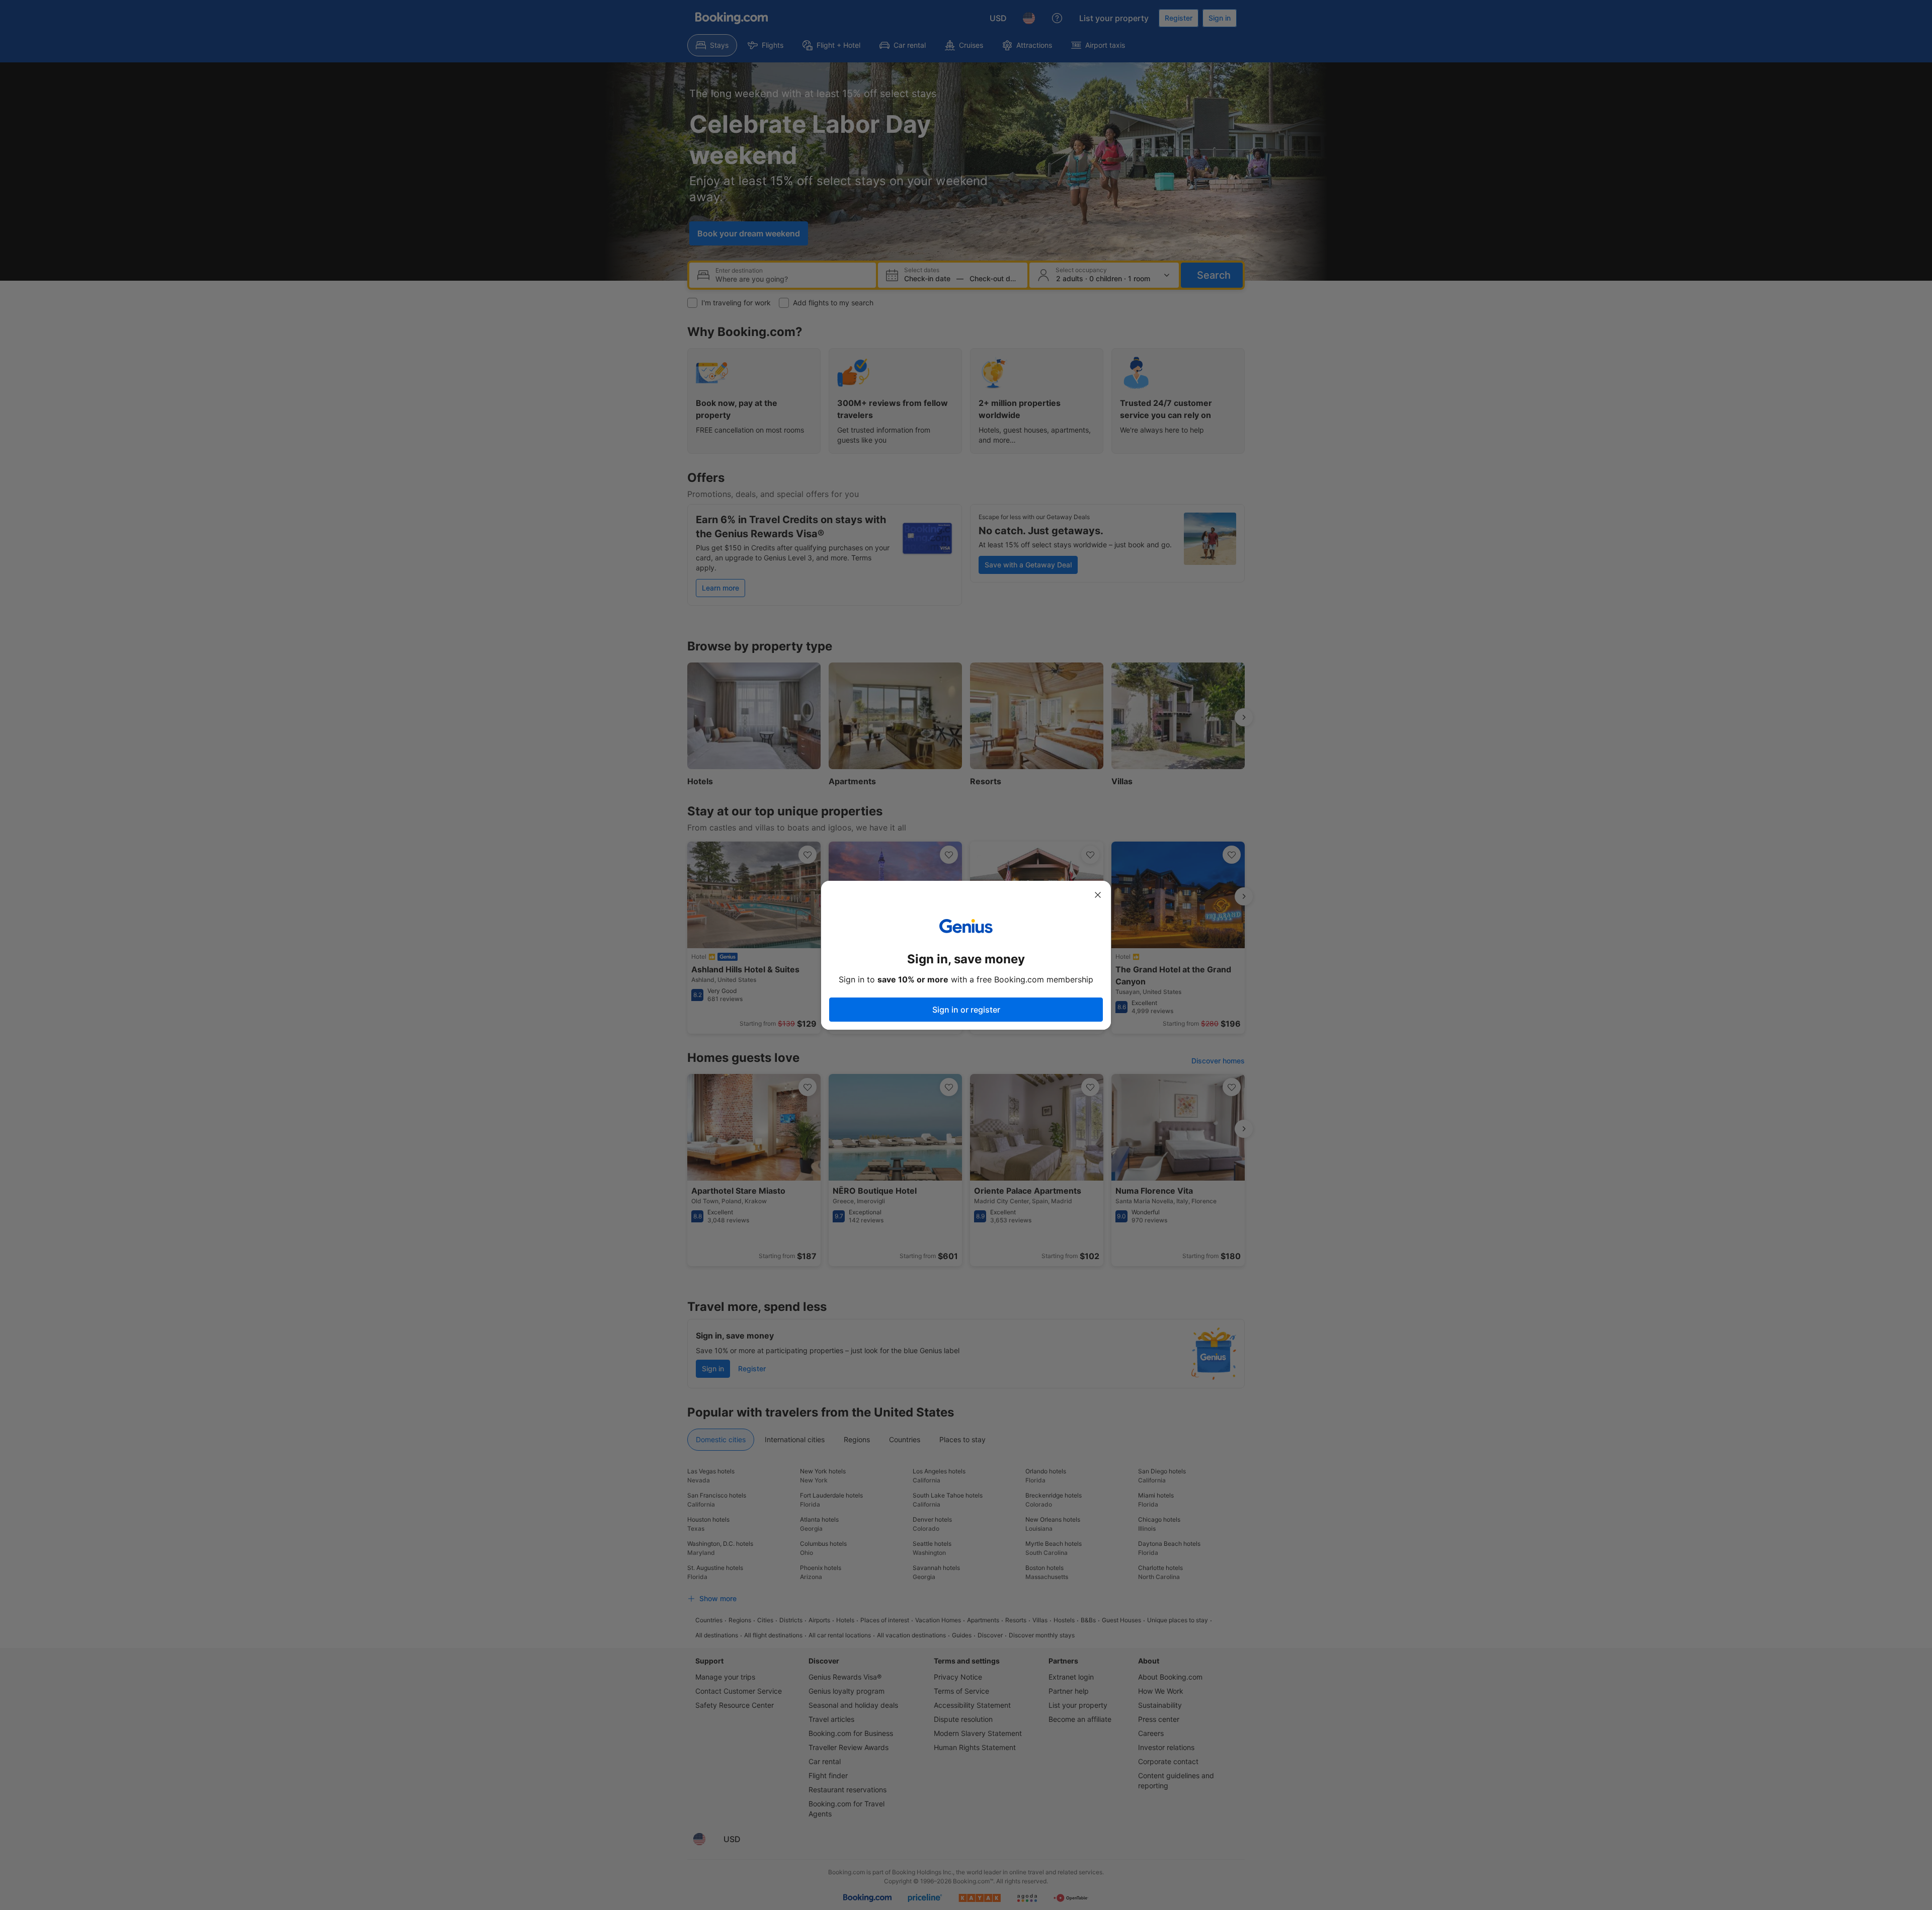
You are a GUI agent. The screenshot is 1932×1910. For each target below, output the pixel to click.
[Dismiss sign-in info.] (1098, 895)
